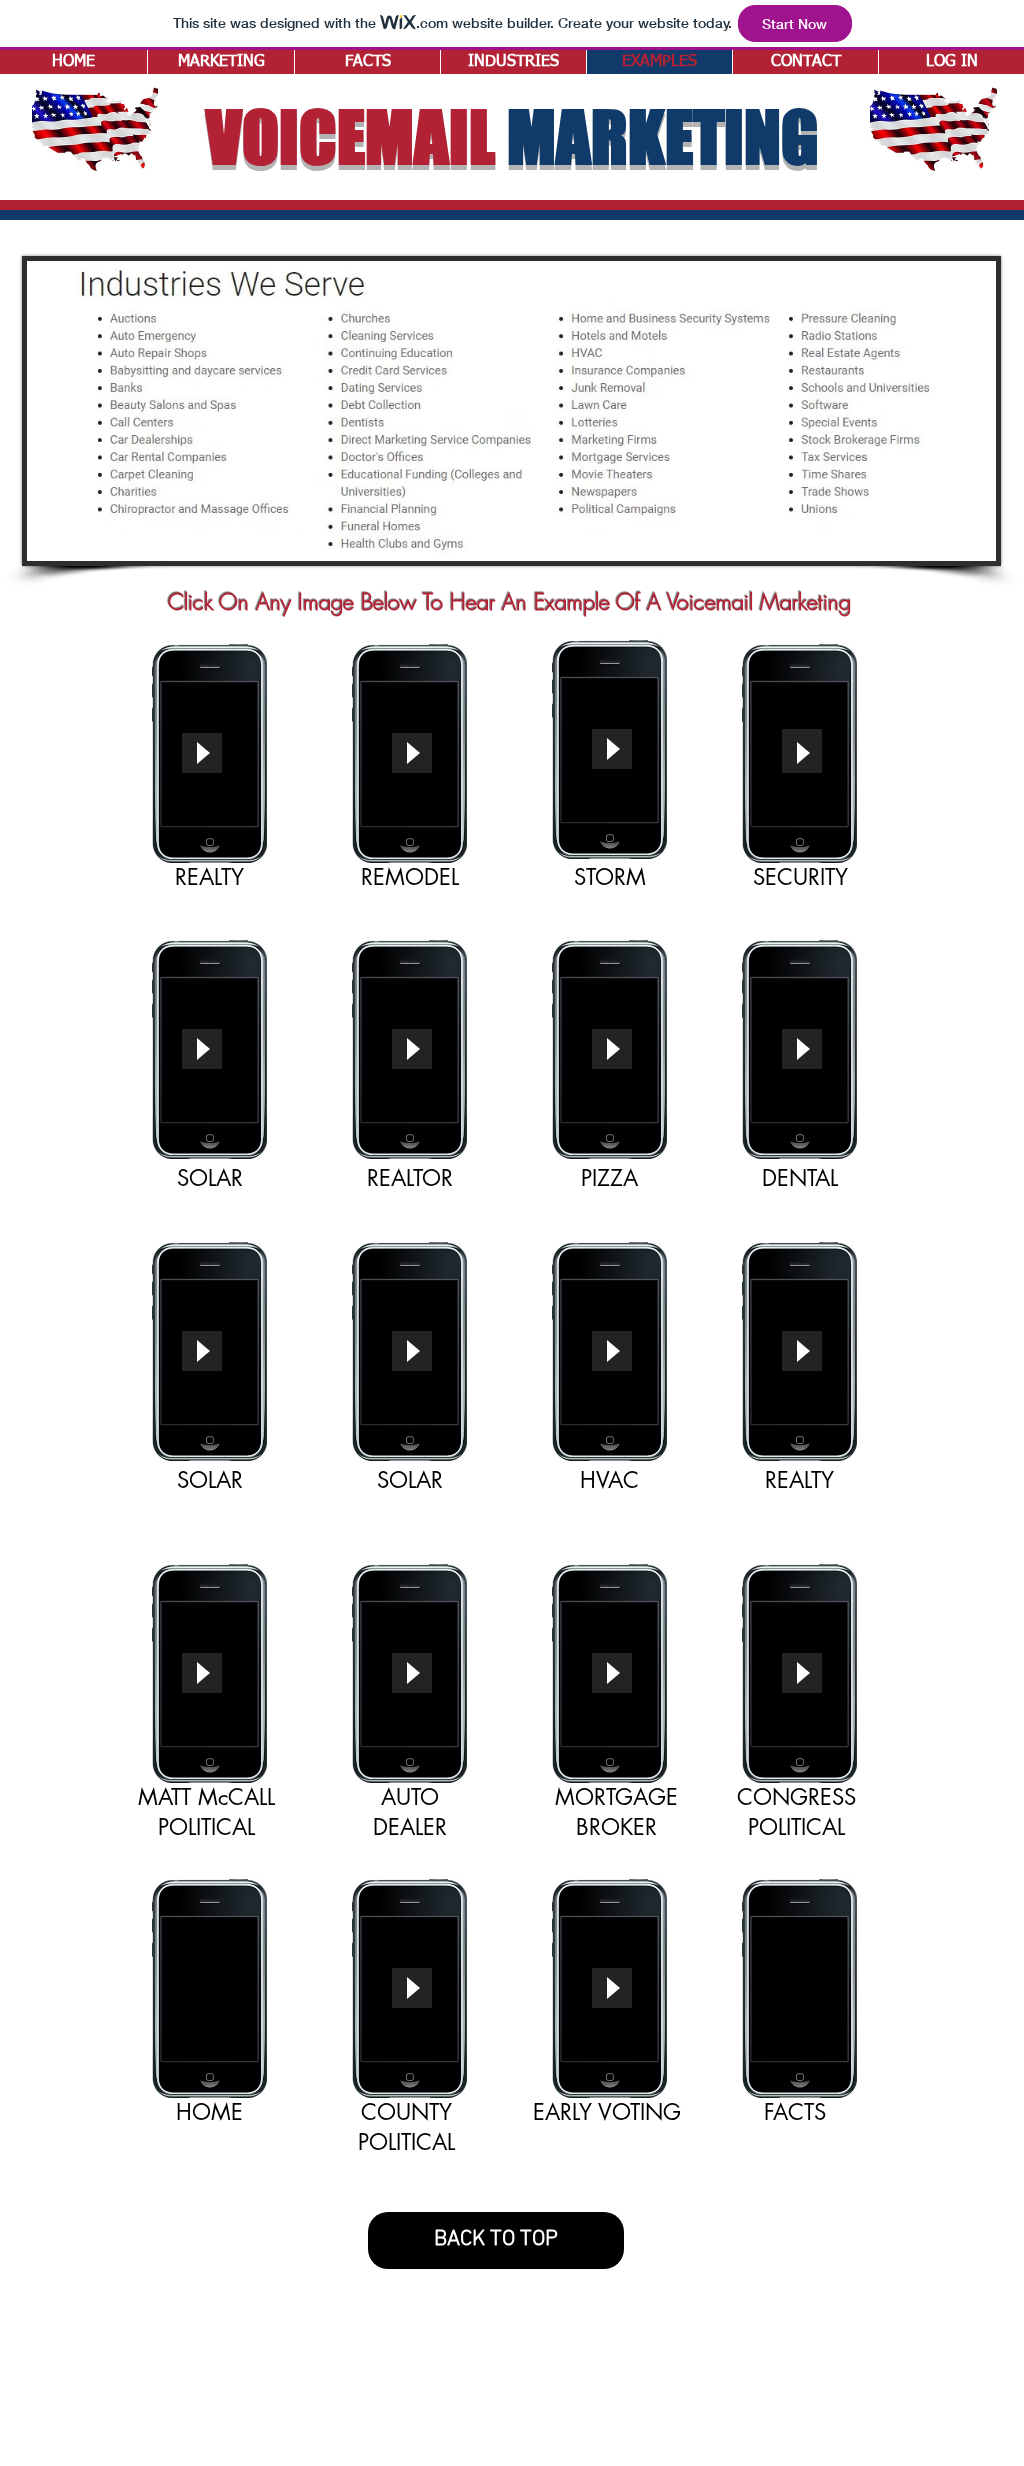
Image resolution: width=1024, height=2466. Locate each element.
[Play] (202, 753)
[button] (513, 62)
